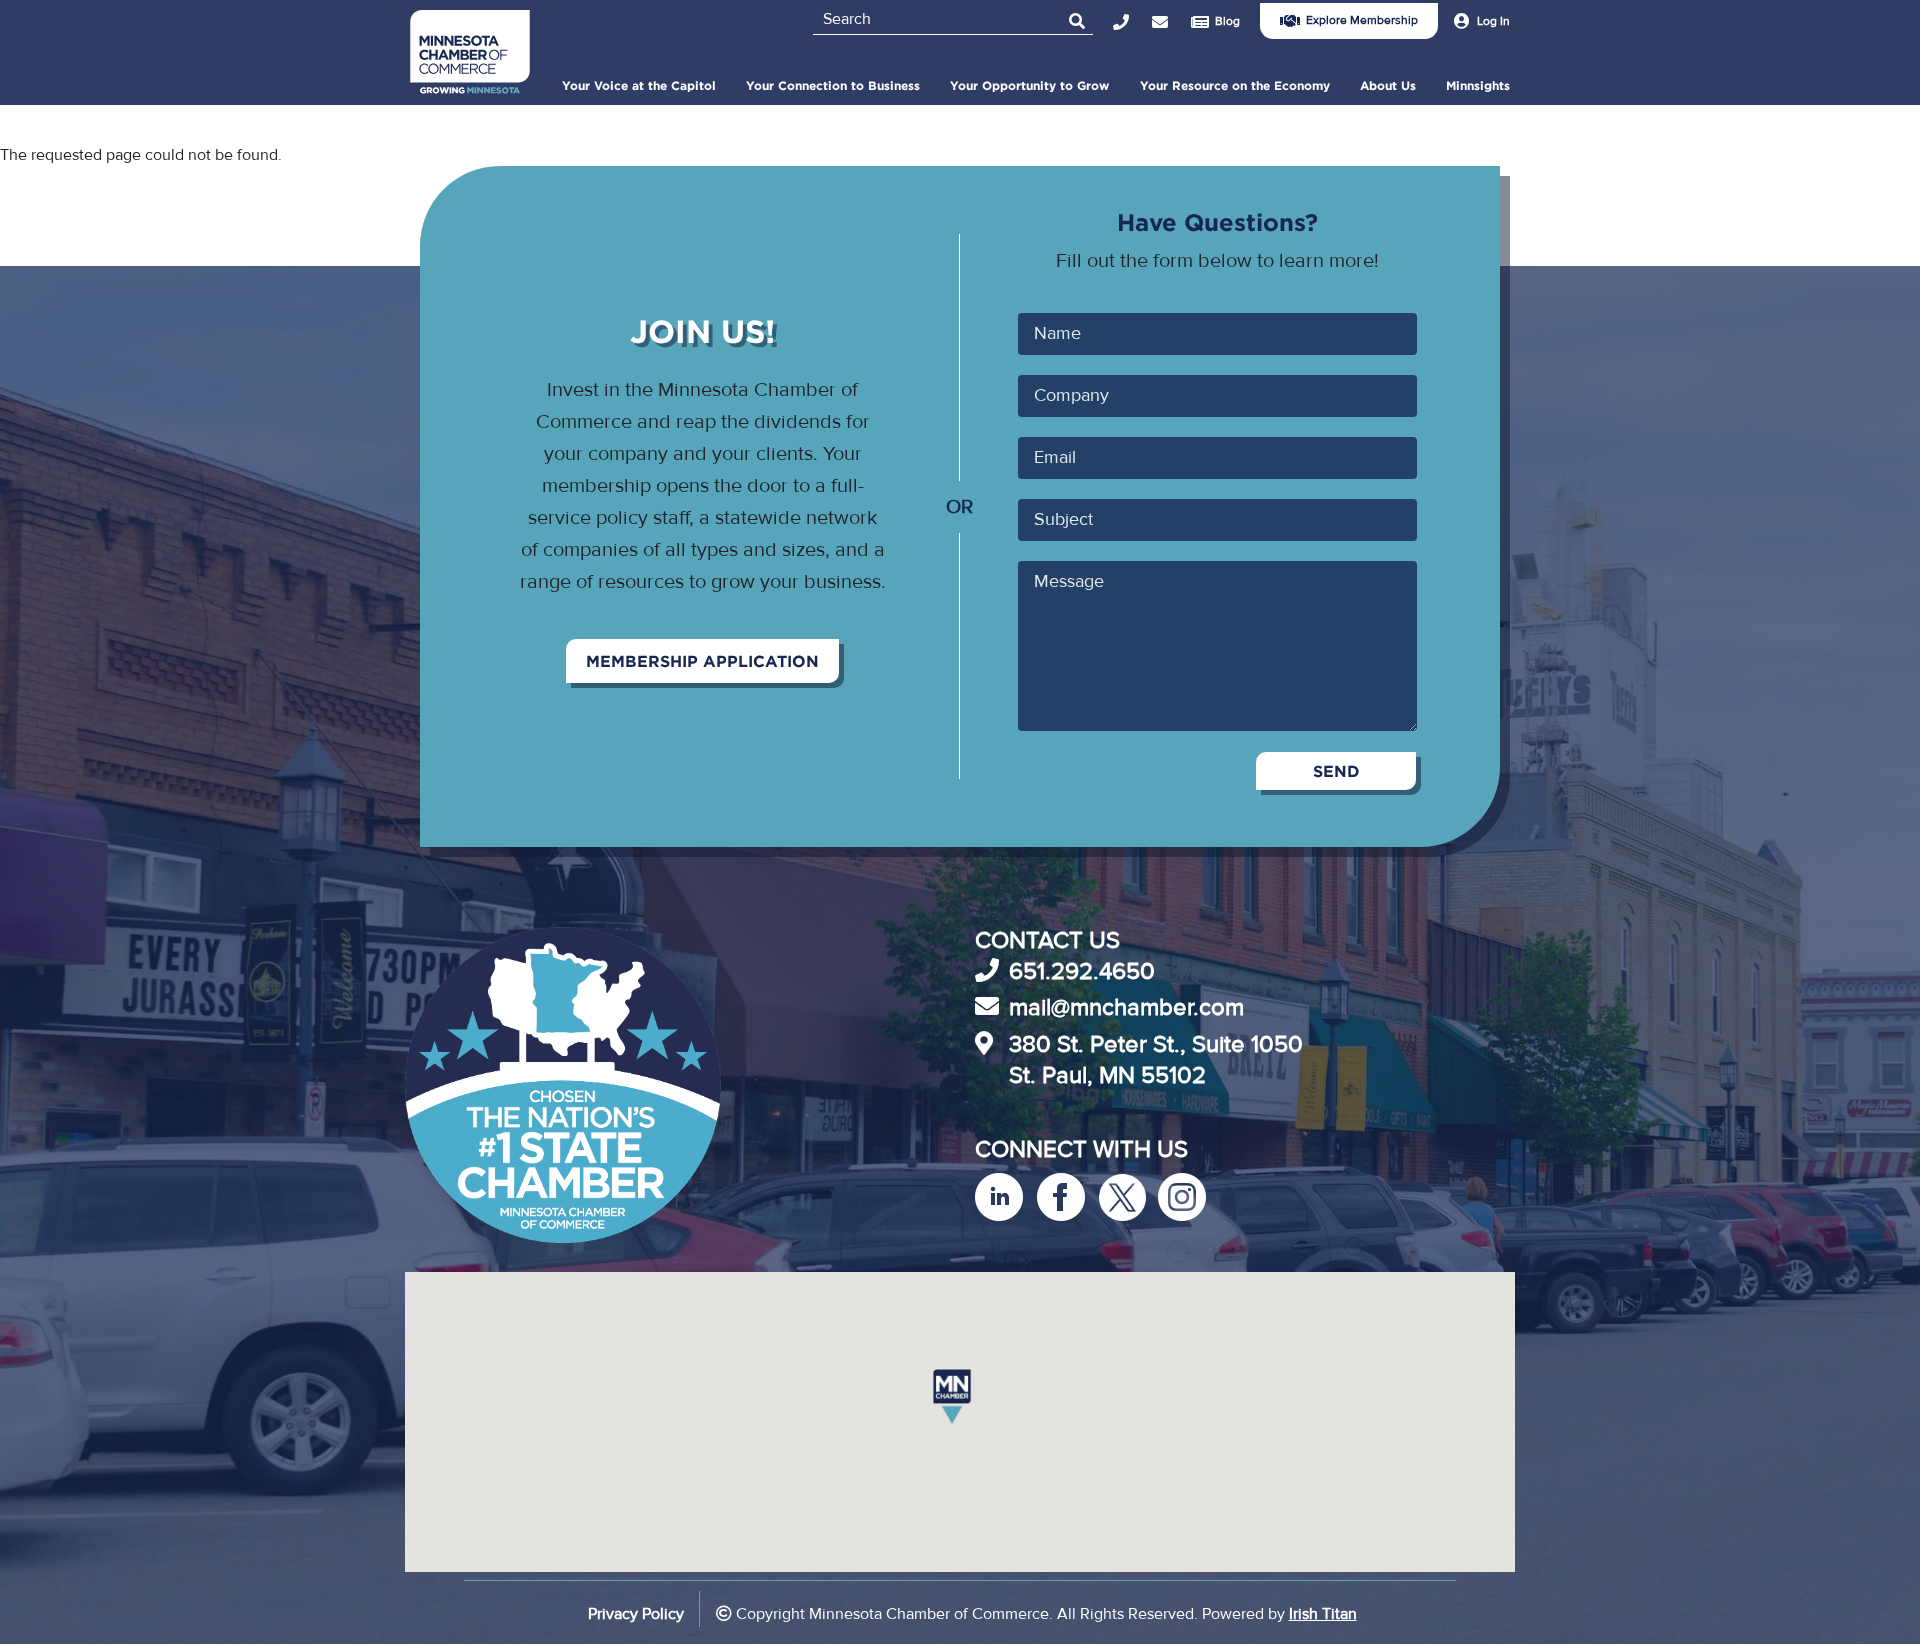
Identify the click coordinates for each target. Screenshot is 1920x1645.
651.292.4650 (1082, 971)
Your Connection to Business (833, 85)
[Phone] (1132, 22)
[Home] (470, 55)
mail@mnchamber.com (1126, 1007)
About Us (1388, 85)
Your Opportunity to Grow (1029, 85)
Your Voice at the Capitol (639, 85)
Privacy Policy (636, 1614)
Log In (1493, 21)
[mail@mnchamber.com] (1171, 22)
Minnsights (1478, 85)
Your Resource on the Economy (1235, 85)
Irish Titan (1323, 1614)
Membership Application (702, 661)
